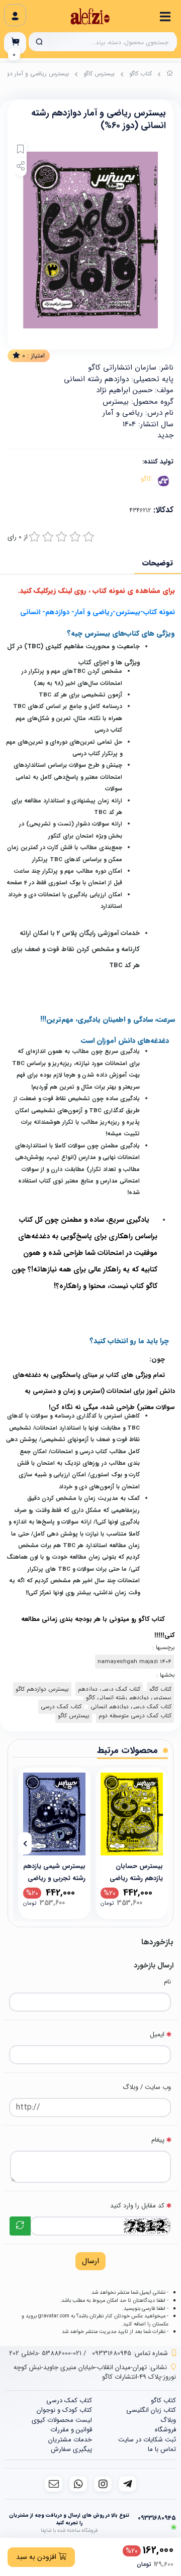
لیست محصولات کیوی (62, 2420)
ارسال (90, 2261)
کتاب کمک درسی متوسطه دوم (135, 1716)
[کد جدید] (20, 2226)
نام (167, 1982)
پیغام (158, 2140)
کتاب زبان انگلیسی (151, 2410)
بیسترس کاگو (99, 74)
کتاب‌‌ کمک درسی (61, 1707)
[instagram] (103, 2484)
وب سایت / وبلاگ (147, 2087)
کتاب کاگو (141, 74)
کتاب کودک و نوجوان (64, 2410)
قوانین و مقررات (71, 2430)
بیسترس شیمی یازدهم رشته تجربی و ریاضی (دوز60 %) (54, 1872)
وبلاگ (168, 2420)
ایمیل (157, 2034)
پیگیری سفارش (71, 2449)
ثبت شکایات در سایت (147, 2440)
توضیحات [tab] (158, 563)
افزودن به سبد (37, 2557)
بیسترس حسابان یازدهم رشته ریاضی (136, 1872)
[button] (156, 1843)
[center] (39, 42)
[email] (54, 2484)
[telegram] (127, 2484)
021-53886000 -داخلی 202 (45, 2353)
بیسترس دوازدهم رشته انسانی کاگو (129, 1698)
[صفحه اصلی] (170, 75)
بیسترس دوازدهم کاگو (42, 1689)
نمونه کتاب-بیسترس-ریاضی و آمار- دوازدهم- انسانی (98, 612)
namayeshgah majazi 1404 (134, 1662)
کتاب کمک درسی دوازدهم (109, 1689)
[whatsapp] (78, 2484)
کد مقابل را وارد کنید (137, 2206)
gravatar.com (54, 2316)
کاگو (146, 479)
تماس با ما (162, 2449)
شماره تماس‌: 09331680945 (130, 2353)
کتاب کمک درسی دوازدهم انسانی (131, 1707)
